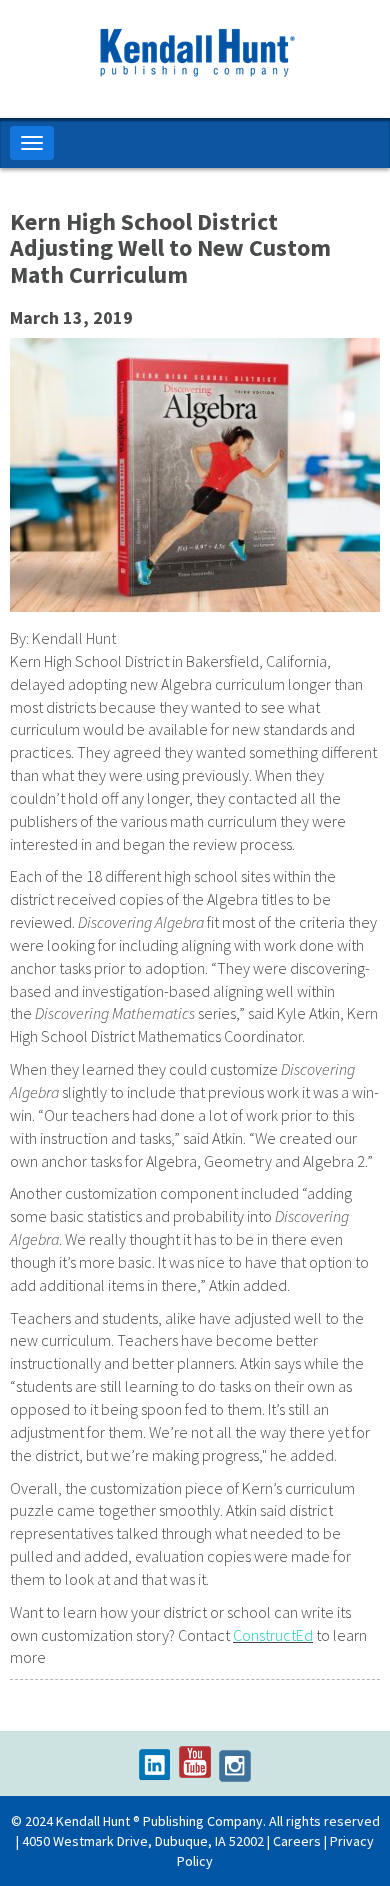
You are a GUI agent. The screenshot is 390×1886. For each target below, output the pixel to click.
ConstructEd (273, 1635)
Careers (297, 1841)
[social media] (155, 1765)
